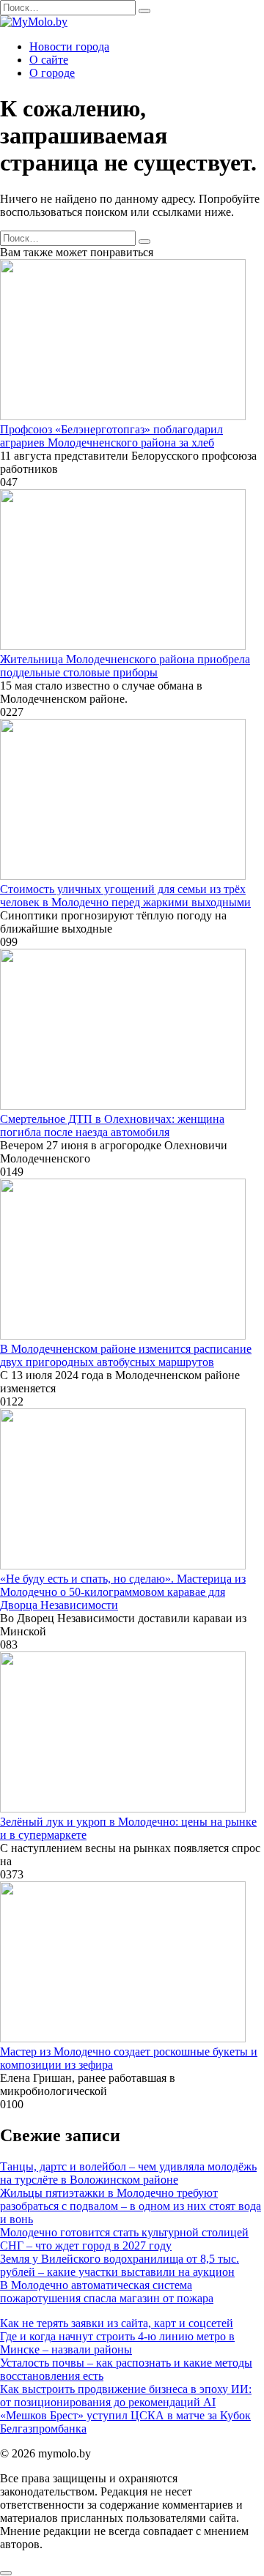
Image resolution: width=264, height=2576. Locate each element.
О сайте (49, 60)
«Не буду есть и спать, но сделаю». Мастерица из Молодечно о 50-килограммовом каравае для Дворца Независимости (123, 1592)
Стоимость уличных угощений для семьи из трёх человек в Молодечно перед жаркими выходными (125, 896)
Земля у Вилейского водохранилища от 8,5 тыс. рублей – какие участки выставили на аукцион (120, 2265)
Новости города (69, 46)
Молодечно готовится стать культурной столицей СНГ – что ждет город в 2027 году (124, 2239)
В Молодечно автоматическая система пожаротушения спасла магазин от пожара (107, 2292)
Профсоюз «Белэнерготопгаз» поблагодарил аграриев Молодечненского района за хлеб (111, 436)
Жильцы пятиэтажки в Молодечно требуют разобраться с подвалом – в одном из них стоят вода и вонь (131, 2206)
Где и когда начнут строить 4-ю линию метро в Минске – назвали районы (117, 2343)
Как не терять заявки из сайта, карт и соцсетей (117, 2323)
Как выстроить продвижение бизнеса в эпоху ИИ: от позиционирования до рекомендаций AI (126, 2396)
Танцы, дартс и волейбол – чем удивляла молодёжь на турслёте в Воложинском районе (128, 2173)
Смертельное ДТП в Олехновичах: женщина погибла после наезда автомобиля (112, 1125)
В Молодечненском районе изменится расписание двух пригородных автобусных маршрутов (126, 1355)
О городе (52, 73)
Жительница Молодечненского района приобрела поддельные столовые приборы (125, 666)
